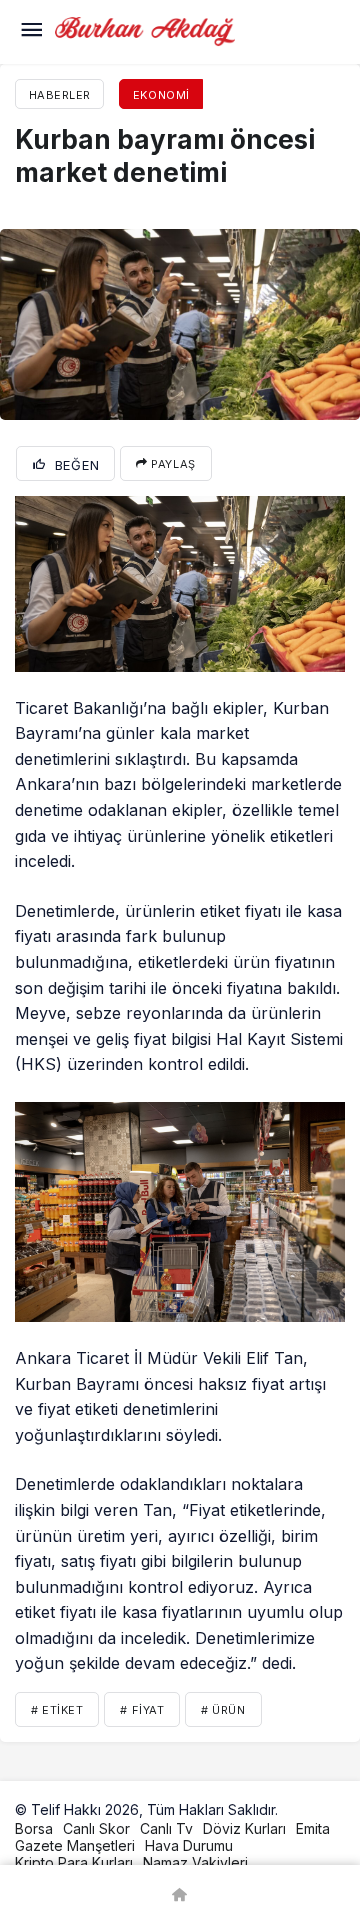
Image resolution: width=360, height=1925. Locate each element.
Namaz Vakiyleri (195, 1862)
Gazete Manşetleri (75, 1845)
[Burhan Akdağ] (145, 30)
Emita (313, 1828)
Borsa (34, 1828)
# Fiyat (142, 1710)
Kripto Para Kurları (74, 1862)
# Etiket (57, 1710)
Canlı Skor (96, 1828)
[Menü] (31, 32)
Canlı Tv (166, 1828)
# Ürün (223, 1710)
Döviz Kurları (244, 1828)
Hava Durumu (189, 1845)
